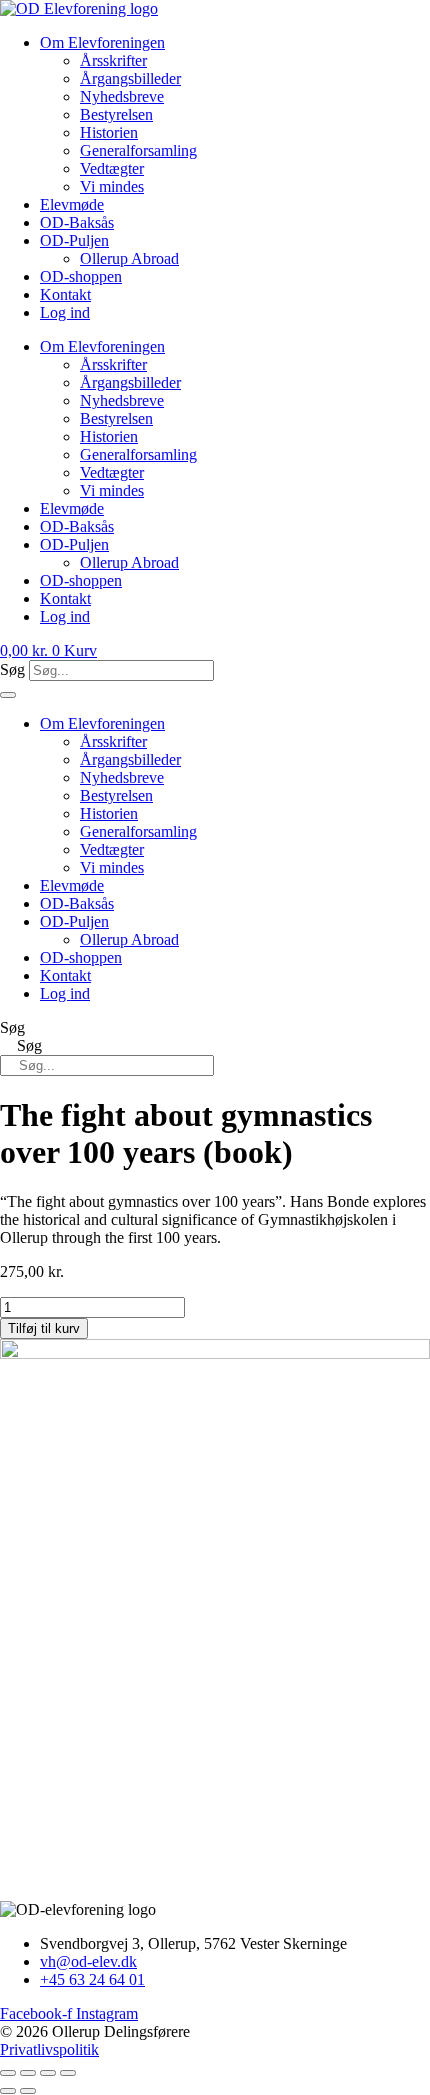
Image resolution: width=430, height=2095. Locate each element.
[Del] (48, 2073)
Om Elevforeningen (102, 42)
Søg (12, 669)
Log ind (65, 312)
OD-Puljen (74, 240)
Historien (109, 132)
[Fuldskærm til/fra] (28, 2073)
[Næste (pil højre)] (28, 2091)
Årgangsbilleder (130, 78)
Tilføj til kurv (44, 1328)
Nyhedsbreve (122, 96)
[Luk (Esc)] (68, 2073)
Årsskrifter (113, 60)
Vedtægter (112, 168)
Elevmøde (72, 204)
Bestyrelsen (116, 114)
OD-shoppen (81, 276)
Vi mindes (112, 186)
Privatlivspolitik (49, 2049)
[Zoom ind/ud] (8, 2073)
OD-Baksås (77, 222)
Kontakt (65, 294)
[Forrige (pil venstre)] (8, 2091)
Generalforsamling (138, 150)
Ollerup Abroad (129, 258)
